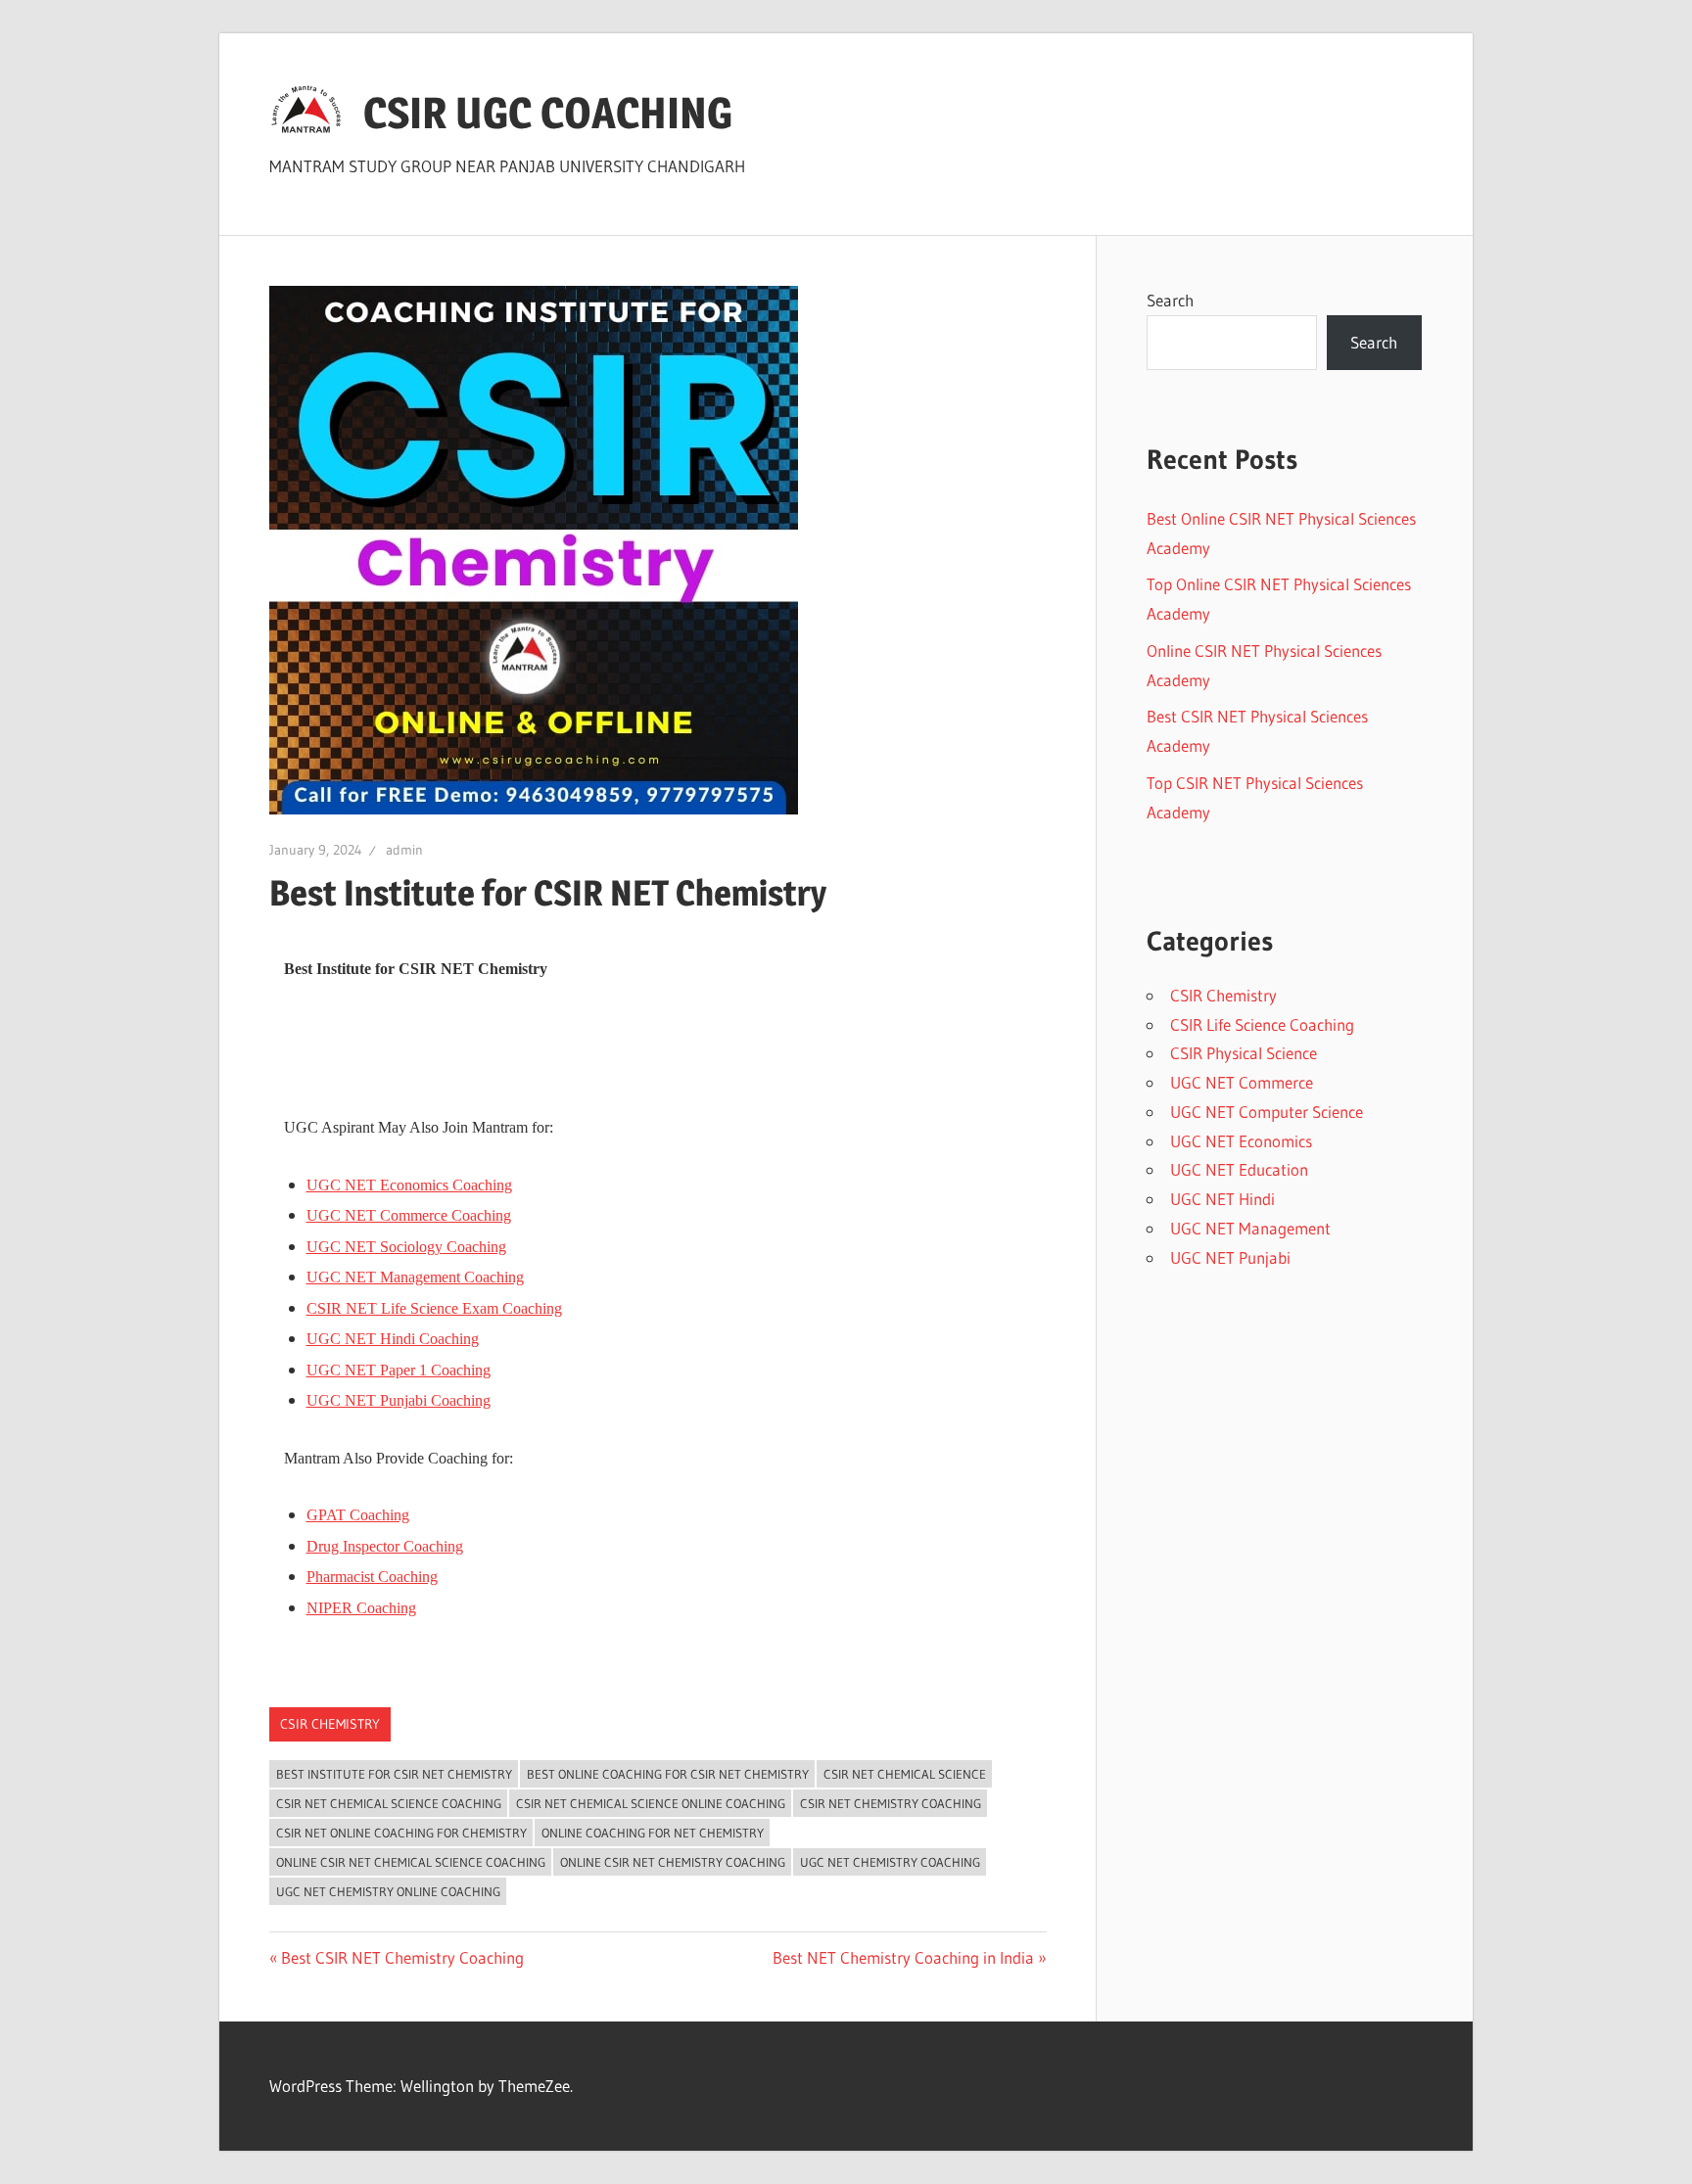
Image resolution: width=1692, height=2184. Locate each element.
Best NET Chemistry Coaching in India (903, 1957)
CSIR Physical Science (1244, 1053)
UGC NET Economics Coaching (409, 1185)
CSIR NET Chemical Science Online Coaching (651, 1803)
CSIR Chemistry (330, 1724)
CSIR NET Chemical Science (905, 1774)
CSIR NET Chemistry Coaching (891, 1803)
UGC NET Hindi (1222, 1199)
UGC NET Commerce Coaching (409, 1215)
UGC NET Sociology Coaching (406, 1247)
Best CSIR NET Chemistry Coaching (402, 1957)
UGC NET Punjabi (1230, 1257)
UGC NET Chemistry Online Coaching (388, 1891)
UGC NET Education (1239, 1169)
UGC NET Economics (1241, 1141)
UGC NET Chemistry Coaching (890, 1862)
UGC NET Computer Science (1267, 1112)
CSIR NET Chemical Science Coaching (389, 1803)
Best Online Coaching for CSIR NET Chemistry (668, 1774)
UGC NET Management (1250, 1228)
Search (1170, 300)
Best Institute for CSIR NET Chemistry (394, 1774)
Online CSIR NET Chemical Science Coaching (411, 1862)
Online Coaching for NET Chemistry (653, 1833)
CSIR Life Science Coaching (1262, 1024)
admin (404, 850)
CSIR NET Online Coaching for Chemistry (401, 1833)
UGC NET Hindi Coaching (393, 1339)
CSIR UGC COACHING (548, 113)
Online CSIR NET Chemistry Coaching (673, 1862)
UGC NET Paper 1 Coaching (399, 1370)
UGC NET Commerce (1242, 1082)
